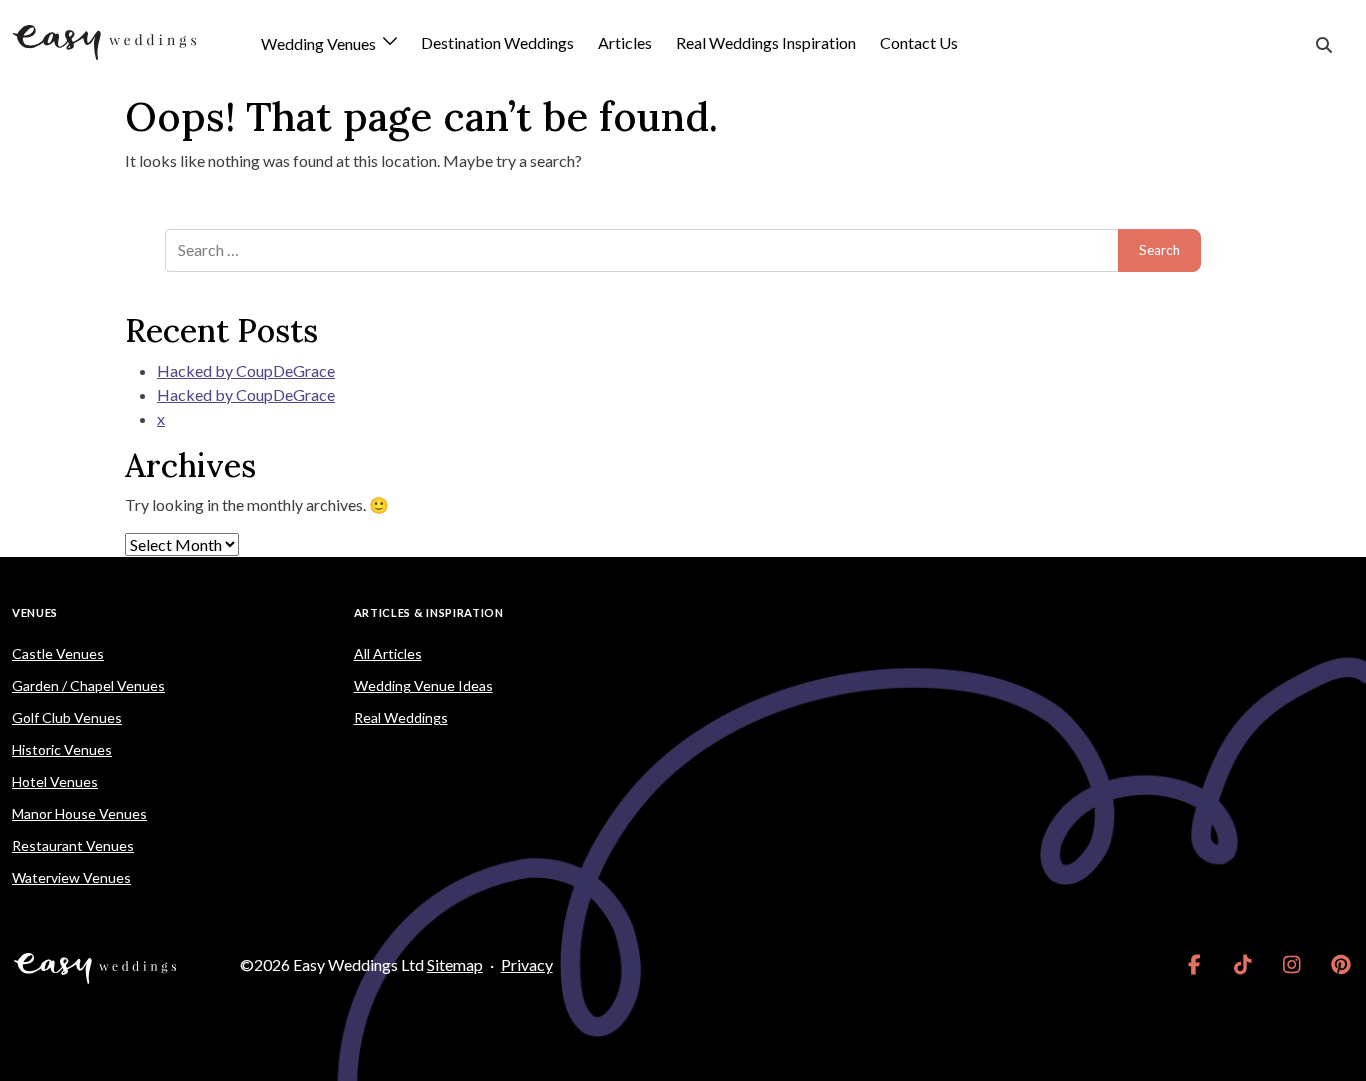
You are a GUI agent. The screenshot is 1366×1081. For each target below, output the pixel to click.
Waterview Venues (71, 877)
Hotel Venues (55, 781)
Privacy (527, 964)
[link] (1194, 965)
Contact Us (919, 42)
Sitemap (455, 964)
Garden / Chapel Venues (88, 685)
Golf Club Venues (67, 717)
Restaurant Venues (73, 845)
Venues (35, 612)
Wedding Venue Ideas (423, 685)
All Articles (388, 653)
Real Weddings (401, 717)
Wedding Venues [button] (320, 44)
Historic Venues (62, 749)
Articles (625, 42)
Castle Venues (58, 653)
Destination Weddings (497, 42)
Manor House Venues (79, 813)
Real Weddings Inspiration (766, 42)
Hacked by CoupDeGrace (246, 370)
